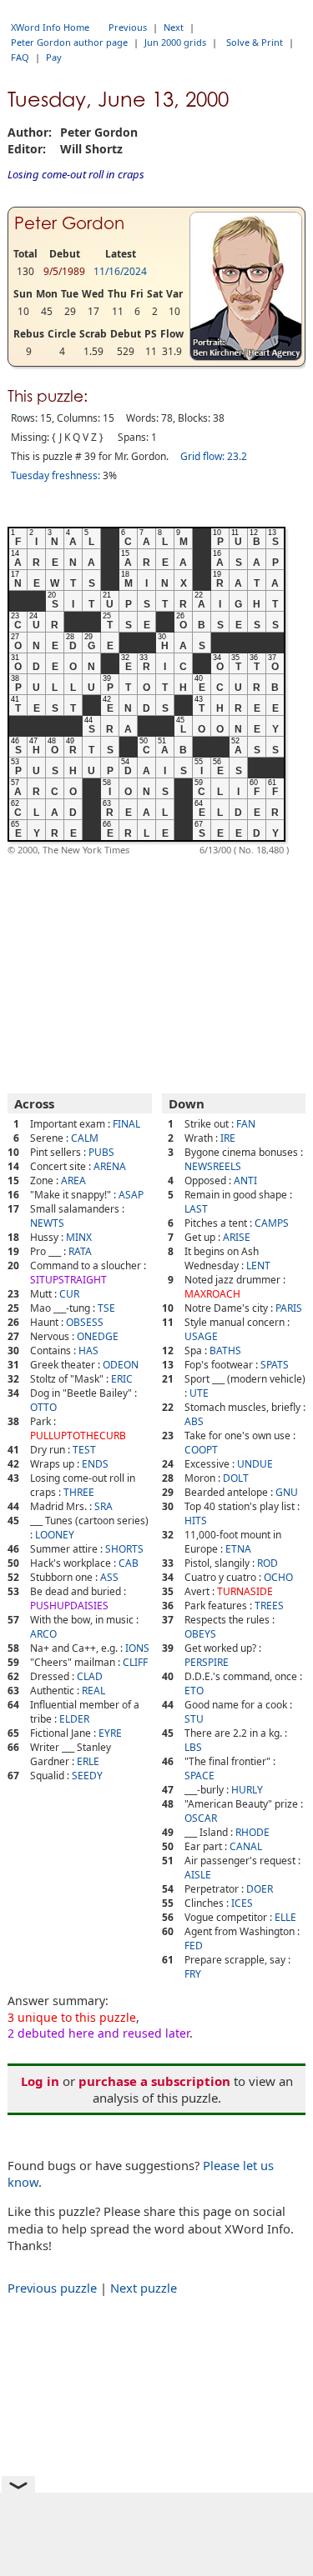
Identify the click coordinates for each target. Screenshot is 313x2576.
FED (194, 1946)
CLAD (90, 1676)
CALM (85, 1138)
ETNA (238, 1549)
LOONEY (55, 1535)
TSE (106, 1308)
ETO (194, 1691)
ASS (109, 1577)
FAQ (20, 57)
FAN (246, 1124)
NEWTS (47, 1223)
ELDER (74, 1719)
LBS (193, 1747)
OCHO (278, 1577)
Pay (54, 57)
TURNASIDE (245, 1591)
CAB (129, 1563)
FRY (193, 1974)
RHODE (252, 1832)
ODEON (121, 1365)
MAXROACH (212, 1294)
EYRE (110, 1733)
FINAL (126, 1124)
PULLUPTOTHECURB (78, 1436)
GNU (287, 1492)
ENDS (95, 1464)
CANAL (246, 1846)
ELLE (285, 1917)
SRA (103, 1506)
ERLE (88, 1761)
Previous (128, 27)
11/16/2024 (120, 271)
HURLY (247, 1790)
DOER (260, 1889)
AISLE (198, 1875)
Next (174, 27)
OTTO (43, 1407)
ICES (242, 1903)
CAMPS (272, 1223)
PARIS (289, 1308)
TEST (84, 1450)
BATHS (225, 1351)
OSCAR (201, 1818)
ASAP (131, 1195)
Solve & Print (255, 42)
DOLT (236, 1478)
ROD (268, 1563)
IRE (228, 1138)
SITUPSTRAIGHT (68, 1280)
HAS (88, 1351)
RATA (80, 1251)
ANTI (245, 1180)
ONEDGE (98, 1336)
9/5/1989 (64, 271)
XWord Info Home (50, 27)
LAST (196, 1209)
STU (194, 1719)
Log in (40, 2081)
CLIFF (135, 1662)
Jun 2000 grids (175, 42)
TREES (269, 1606)
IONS (137, 1648)
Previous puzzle (52, 2288)
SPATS (275, 1365)
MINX (79, 1237)
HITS (196, 1521)
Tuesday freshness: (56, 475)
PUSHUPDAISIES (69, 1606)
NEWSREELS (213, 1166)
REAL (93, 1691)
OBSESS (85, 1322)
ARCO (43, 1634)
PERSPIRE (207, 1662)
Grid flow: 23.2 (214, 456)
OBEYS (200, 1634)
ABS (194, 1421)
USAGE (201, 1336)
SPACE (199, 1776)
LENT (258, 1265)
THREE (79, 1492)
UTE (199, 1393)
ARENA (110, 1166)
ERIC (122, 1379)
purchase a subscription (154, 2081)
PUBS (101, 1152)
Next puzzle (144, 2288)
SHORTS (124, 1549)
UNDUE (255, 1464)
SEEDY (87, 1776)
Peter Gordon (69, 223)
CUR (69, 1294)
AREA (73, 1180)
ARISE (237, 1237)
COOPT (201, 1450)
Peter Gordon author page (69, 42)
